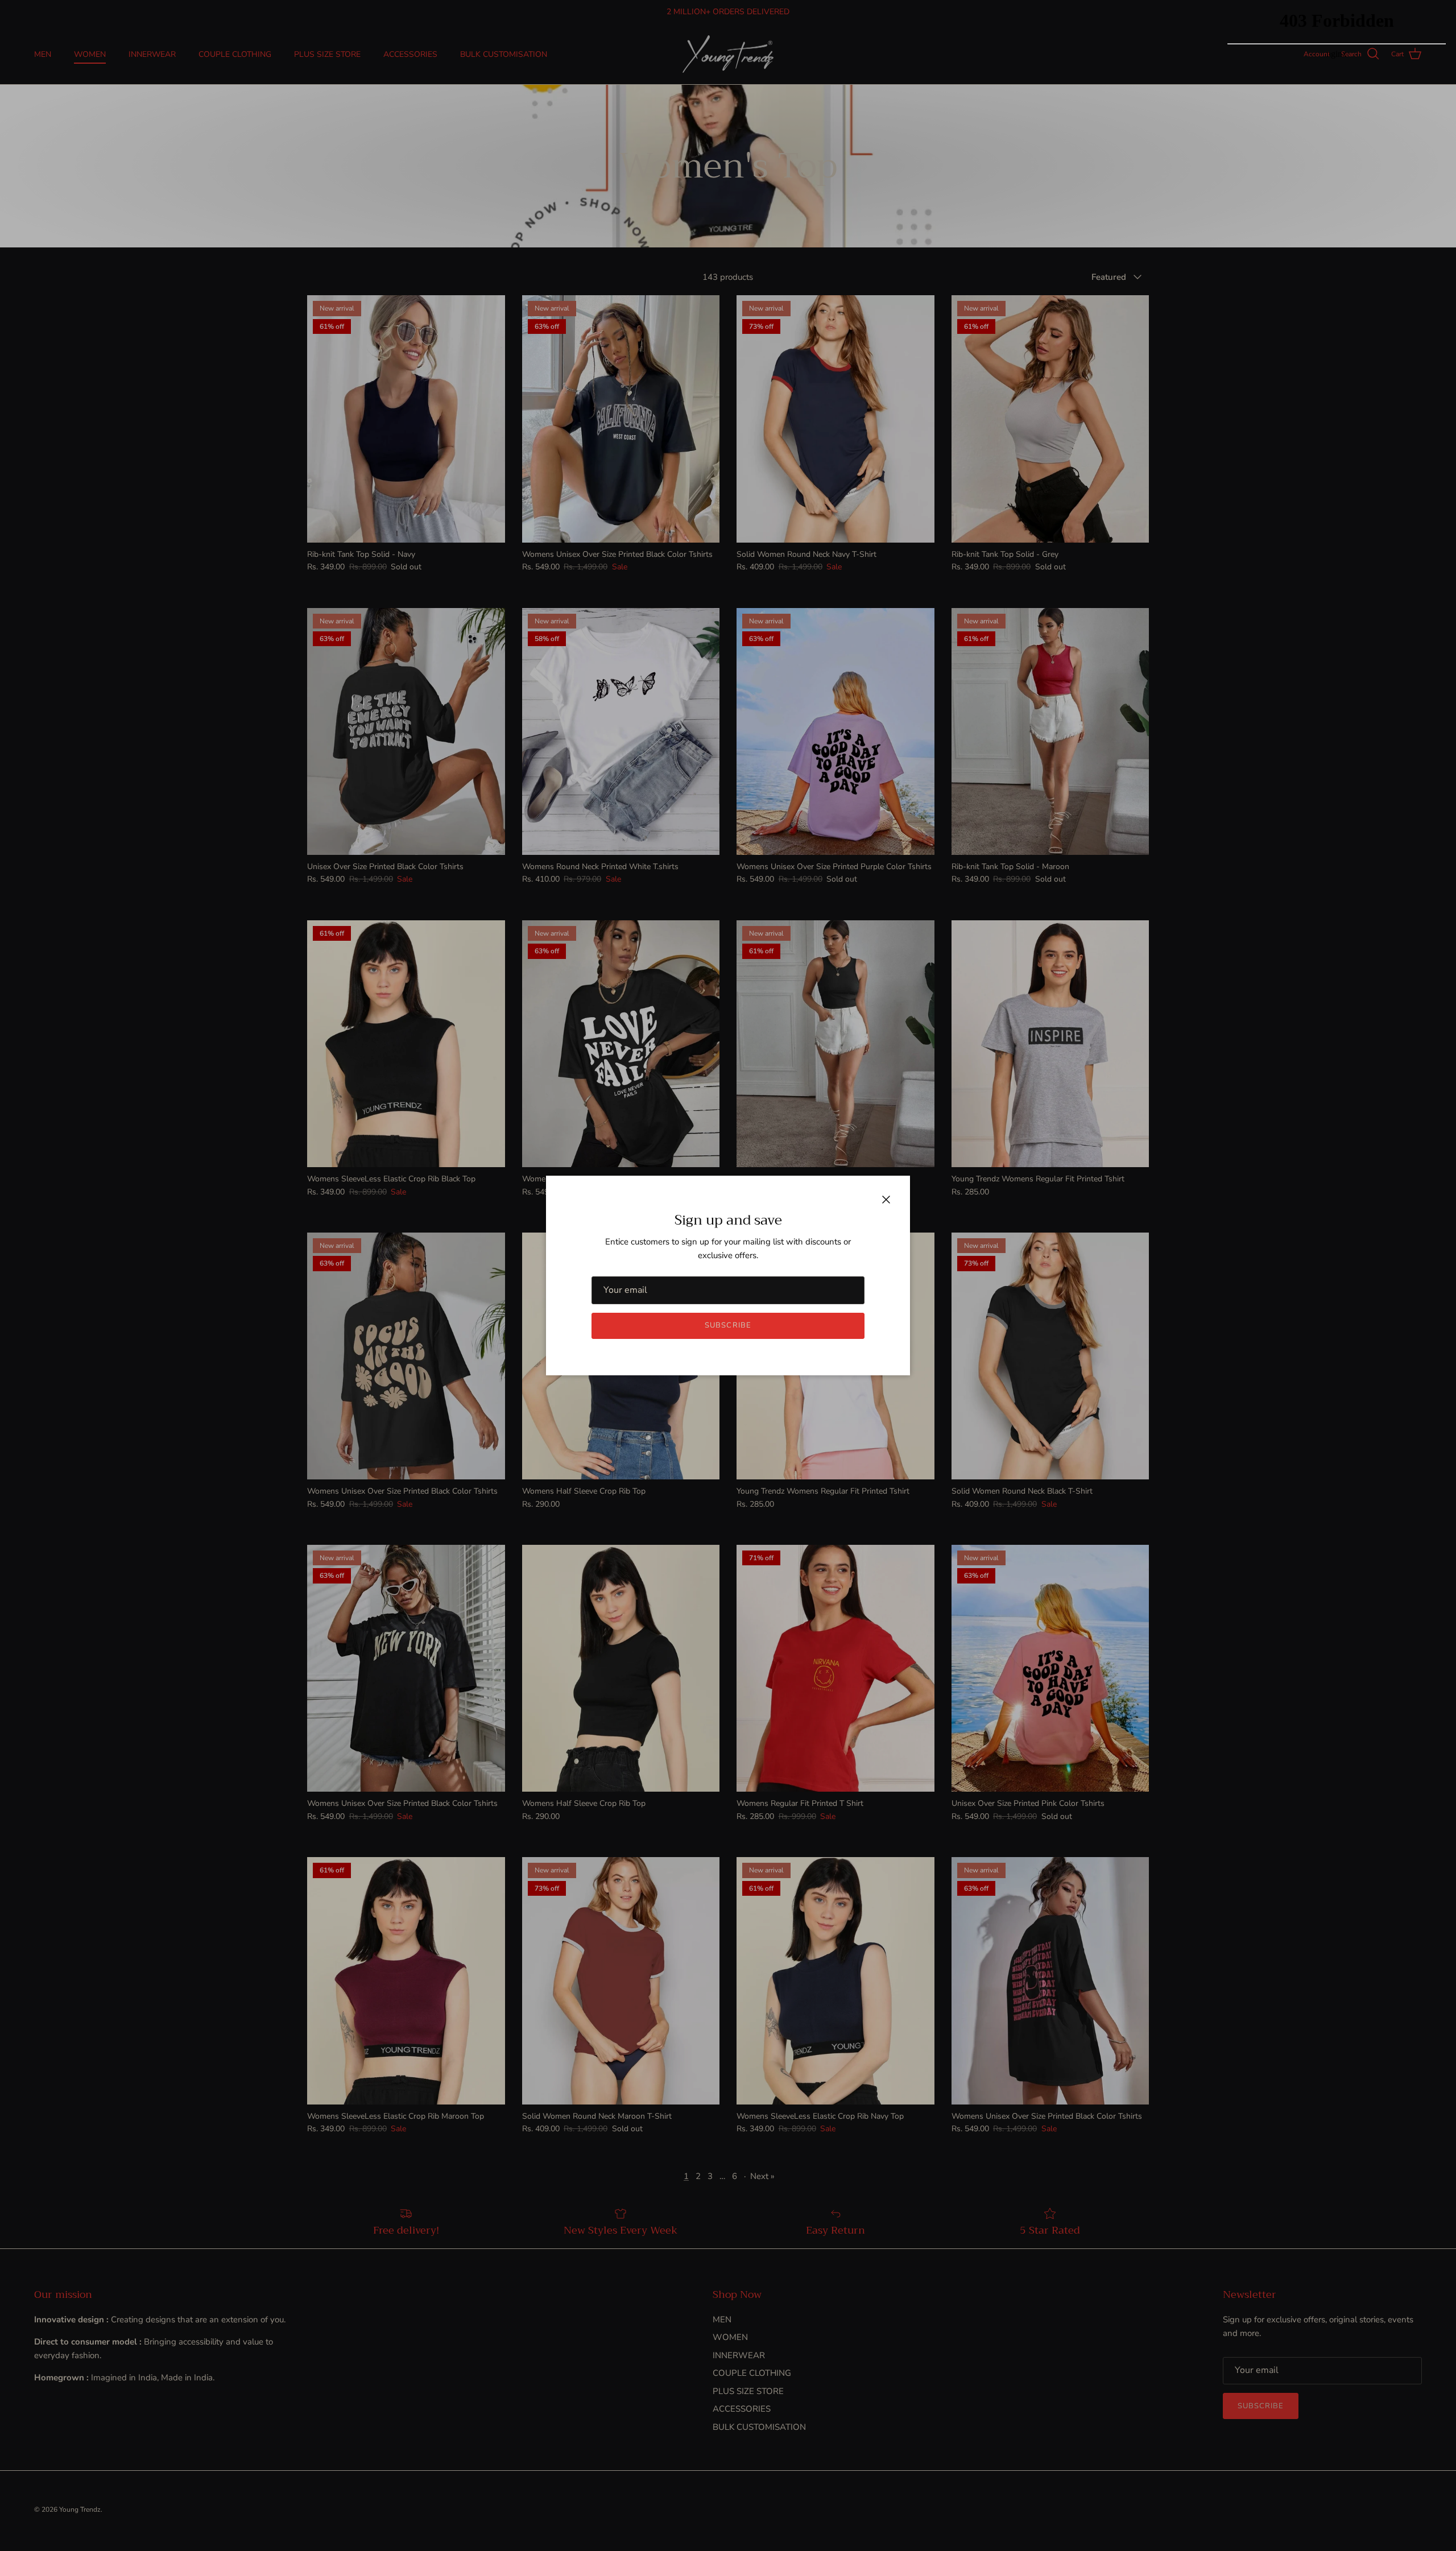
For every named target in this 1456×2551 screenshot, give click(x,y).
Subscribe (728, 1325)
